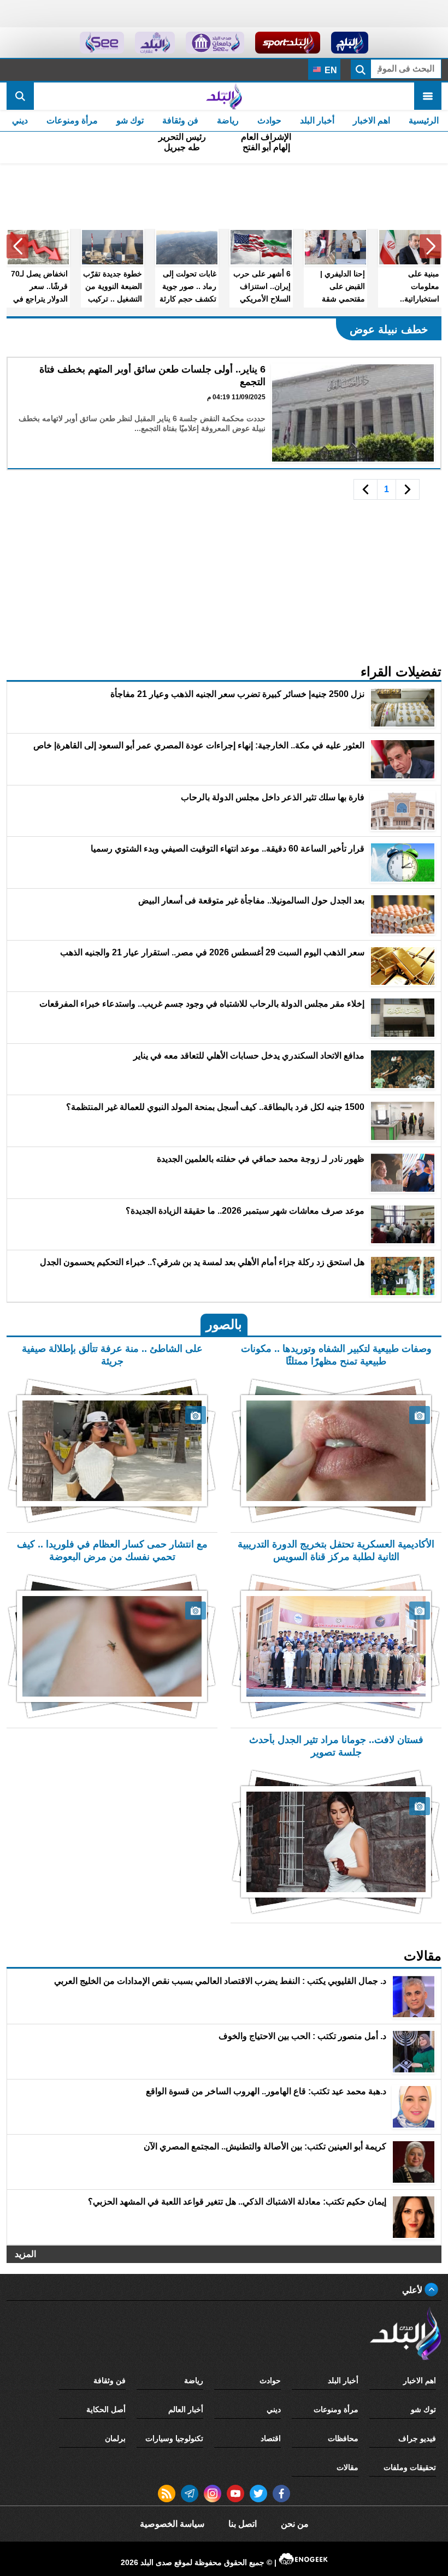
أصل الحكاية (106, 2409)
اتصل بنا (243, 2524)
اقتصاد (271, 2438)
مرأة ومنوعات (72, 120)
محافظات (343, 2438)
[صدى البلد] (224, 96)
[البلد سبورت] (288, 43)
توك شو (130, 120)
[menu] (428, 96)
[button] (431, 246)
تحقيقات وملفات (410, 2467)
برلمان (115, 2438)
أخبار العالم (186, 2409)
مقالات (347, 2467)
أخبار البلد (317, 120)
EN (330, 70)
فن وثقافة (180, 120)
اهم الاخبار (372, 120)
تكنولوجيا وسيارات (174, 2438)
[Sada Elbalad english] (102, 43)
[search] (20, 96)
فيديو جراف (417, 2438)
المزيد (25, 2254)
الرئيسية (424, 120)
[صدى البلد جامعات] (215, 43)
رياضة (228, 120)
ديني (20, 120)
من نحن (295, 2524)
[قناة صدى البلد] (350, 43)
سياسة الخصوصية (172, 2524)
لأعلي (413, 2290)
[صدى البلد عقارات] (155, 43)
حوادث (269, 120)
